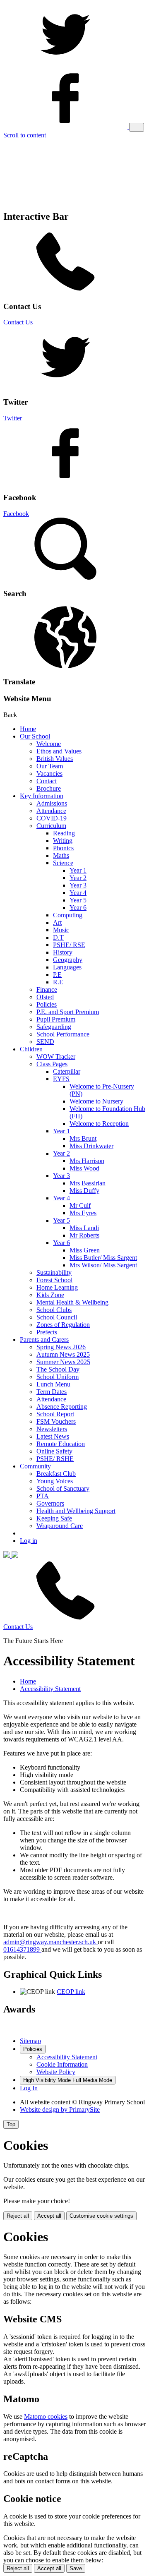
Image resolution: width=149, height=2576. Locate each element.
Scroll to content (25, 135)
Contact (47, 781)
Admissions (52, 803)
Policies (47, 1004)
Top (11, 2124)
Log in (29, 1541)
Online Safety (54, 1451)
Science (63, 863)
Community (35, 1466)
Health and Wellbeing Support (76, 1511)
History (63, 952)
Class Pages (52, 1064)
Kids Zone (50, 1295)
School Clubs (54, 1310)
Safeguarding (54, 1027)
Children (31, 1049)
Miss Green (85, 1250)
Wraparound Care (60, 1526)
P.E (57, 975)
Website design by (60, 2109)
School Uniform (58, 1377)
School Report (55, 1414)
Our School (35, 736)
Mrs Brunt (83, 1138)
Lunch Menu (53, 1384)
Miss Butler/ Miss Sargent (103, 1258)
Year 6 (78, 908)
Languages (67, 967)
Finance (47, 989)
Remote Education (61, 1444)
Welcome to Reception (99, 1124)
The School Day (58, 1369)
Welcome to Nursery (96, 1101)
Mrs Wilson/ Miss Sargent (103, 1265)
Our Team (50, 766)
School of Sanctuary (63, 1488)
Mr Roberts (84, 1235)
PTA (43, 1496)
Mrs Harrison (87, 1161)
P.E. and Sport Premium (68, 1012)
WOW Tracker (56, 1057)
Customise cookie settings (101, 2216)
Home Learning (57, 1287)
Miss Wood (84, 1168)
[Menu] (137, 127)
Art (57, 922)
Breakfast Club (56, 1474)
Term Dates (52, 1392)
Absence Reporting (62, 1407)
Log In (29, 2088)
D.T (58, 937)
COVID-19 (52, 818)
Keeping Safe (54, 1518)
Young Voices (55, 1481)
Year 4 (78, 893)
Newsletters (52, 1429)
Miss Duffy (84, 1191)
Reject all (18, 2216)
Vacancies (49, 774)
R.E (58, 982)
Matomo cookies (46, 2416)
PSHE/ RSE (69, 945)
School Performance (63, 1034)
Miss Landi (84, 1228)
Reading (64, 833)
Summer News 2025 (63, 1362)
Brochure (49, 788)
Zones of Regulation (63, 1325)
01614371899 (22, 1949)
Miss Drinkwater (91, 1146)
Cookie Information (62, 2064)
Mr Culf (80, 1205)
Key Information (42, 796)
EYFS (61, 1079)
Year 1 (78, 870)
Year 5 (78, 900)
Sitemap (30, 2041)
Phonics (63, 848)
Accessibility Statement (50, 1689)
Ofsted (45, 997)
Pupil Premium (56, 1019)
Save (76, 2568)
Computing (68, 915)
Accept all (49, 2216)
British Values (55, 759)
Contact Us (18, 322)
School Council (57, 1317)
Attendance (51, 811)
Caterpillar (67, 1071)
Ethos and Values (59, 751)
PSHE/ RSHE (55, 1459)
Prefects (47, 1332)
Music (61, 930)
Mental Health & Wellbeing (72, 1302)
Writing (63, 841)
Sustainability (54, 1272)
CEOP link (71, 1992)
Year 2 (78, 878)
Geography (68, 960)
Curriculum (51, 826)
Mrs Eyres (83, 1213)
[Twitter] (65, 63)
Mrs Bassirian (88, 1183)
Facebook (16, 514)
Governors (50, 1503)
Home (28, 729)
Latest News (53, 1436)
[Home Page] (11, 1555)
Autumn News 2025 (63, 1354)
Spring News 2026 (61, 1347)
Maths (61, 855)
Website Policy (56, 2072)
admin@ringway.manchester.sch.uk (50, 1942)
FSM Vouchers (56, 1421)
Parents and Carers (44, 1340)
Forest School (54, 1280)
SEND (45, 1042)
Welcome (49, 744)
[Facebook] (66, 127)
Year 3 (78, 885)
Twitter (13, 418)
